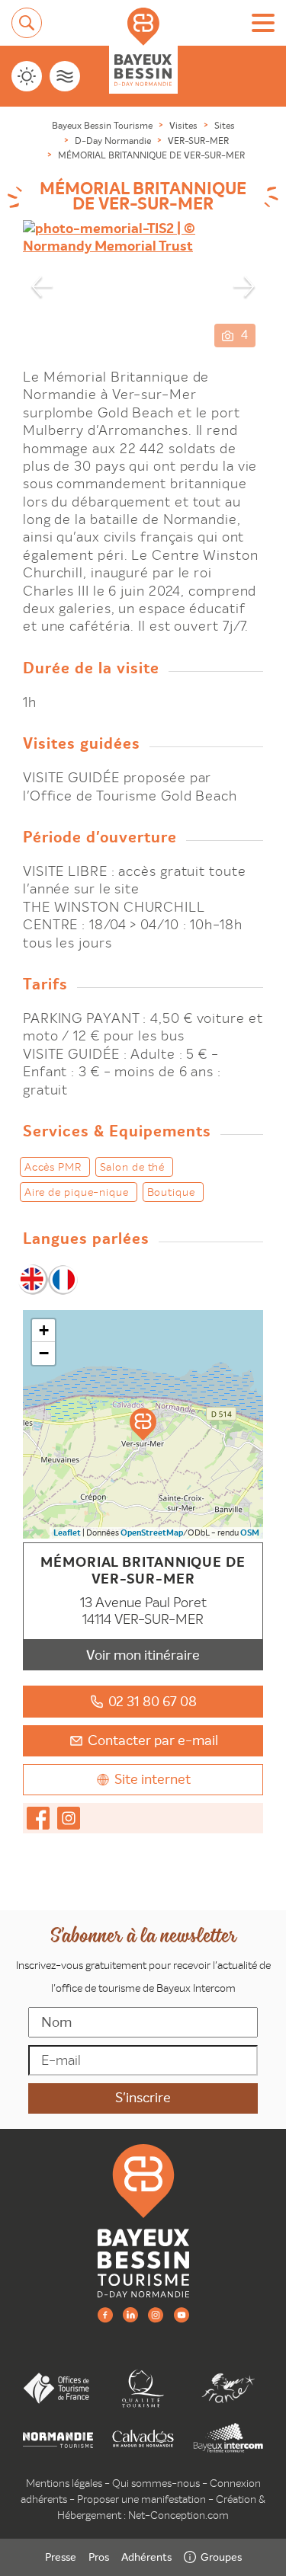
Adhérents (146, 2557)
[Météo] (27, 76)
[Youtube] (182, 2314)
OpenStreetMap (152, 1533)
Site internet (153, 1779)
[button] (263, 23)
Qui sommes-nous (156, 2483)
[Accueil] (143, 47)
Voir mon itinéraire (143, 1655)
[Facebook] (105, 2314)
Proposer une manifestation (141, 2499)
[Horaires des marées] (65, 76)
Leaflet (67, 1533)
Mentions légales (64, 2483)
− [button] (44, 1353)
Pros (99, 2557)
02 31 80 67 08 (153, 1701)
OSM (250, 1533)
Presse (61, 2557)
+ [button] (44, 1330)
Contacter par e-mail (153, 1740)
